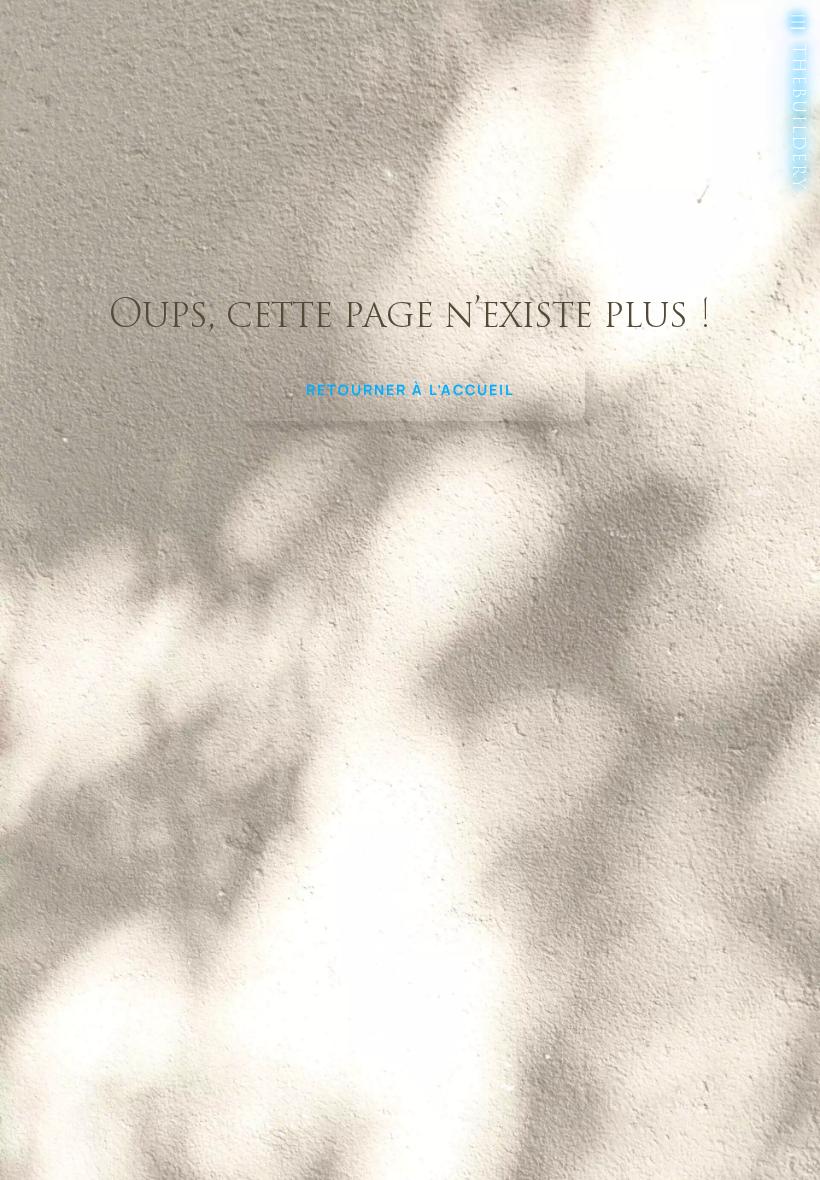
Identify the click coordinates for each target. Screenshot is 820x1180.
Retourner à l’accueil (410, 389)
